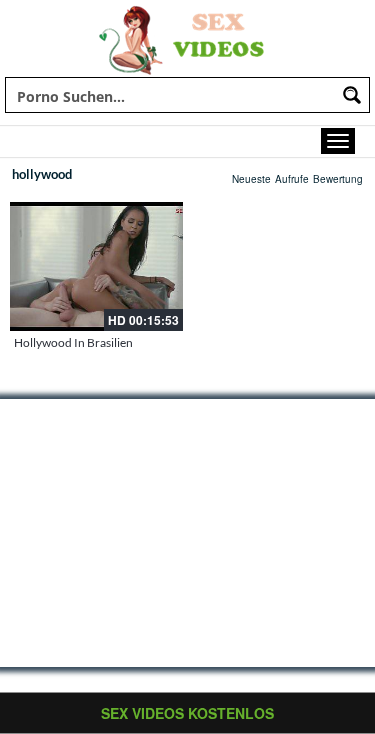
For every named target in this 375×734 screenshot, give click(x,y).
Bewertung (338, 179)
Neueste (251, 179)
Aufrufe (292, 179)
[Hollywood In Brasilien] (96, 266)
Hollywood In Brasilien (73, 342)
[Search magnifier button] (352, 95)
